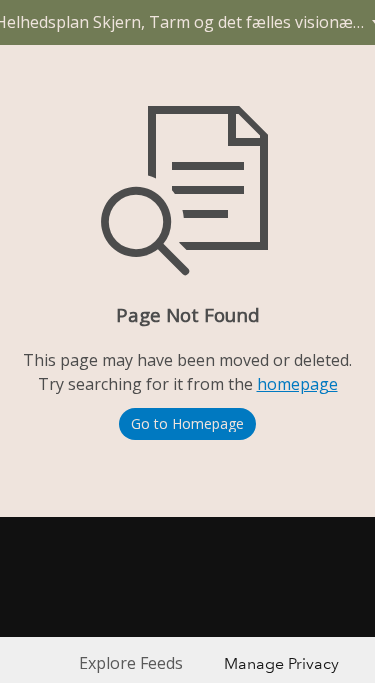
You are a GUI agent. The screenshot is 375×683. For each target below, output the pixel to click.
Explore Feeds (131, 663)
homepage (297, 384)
